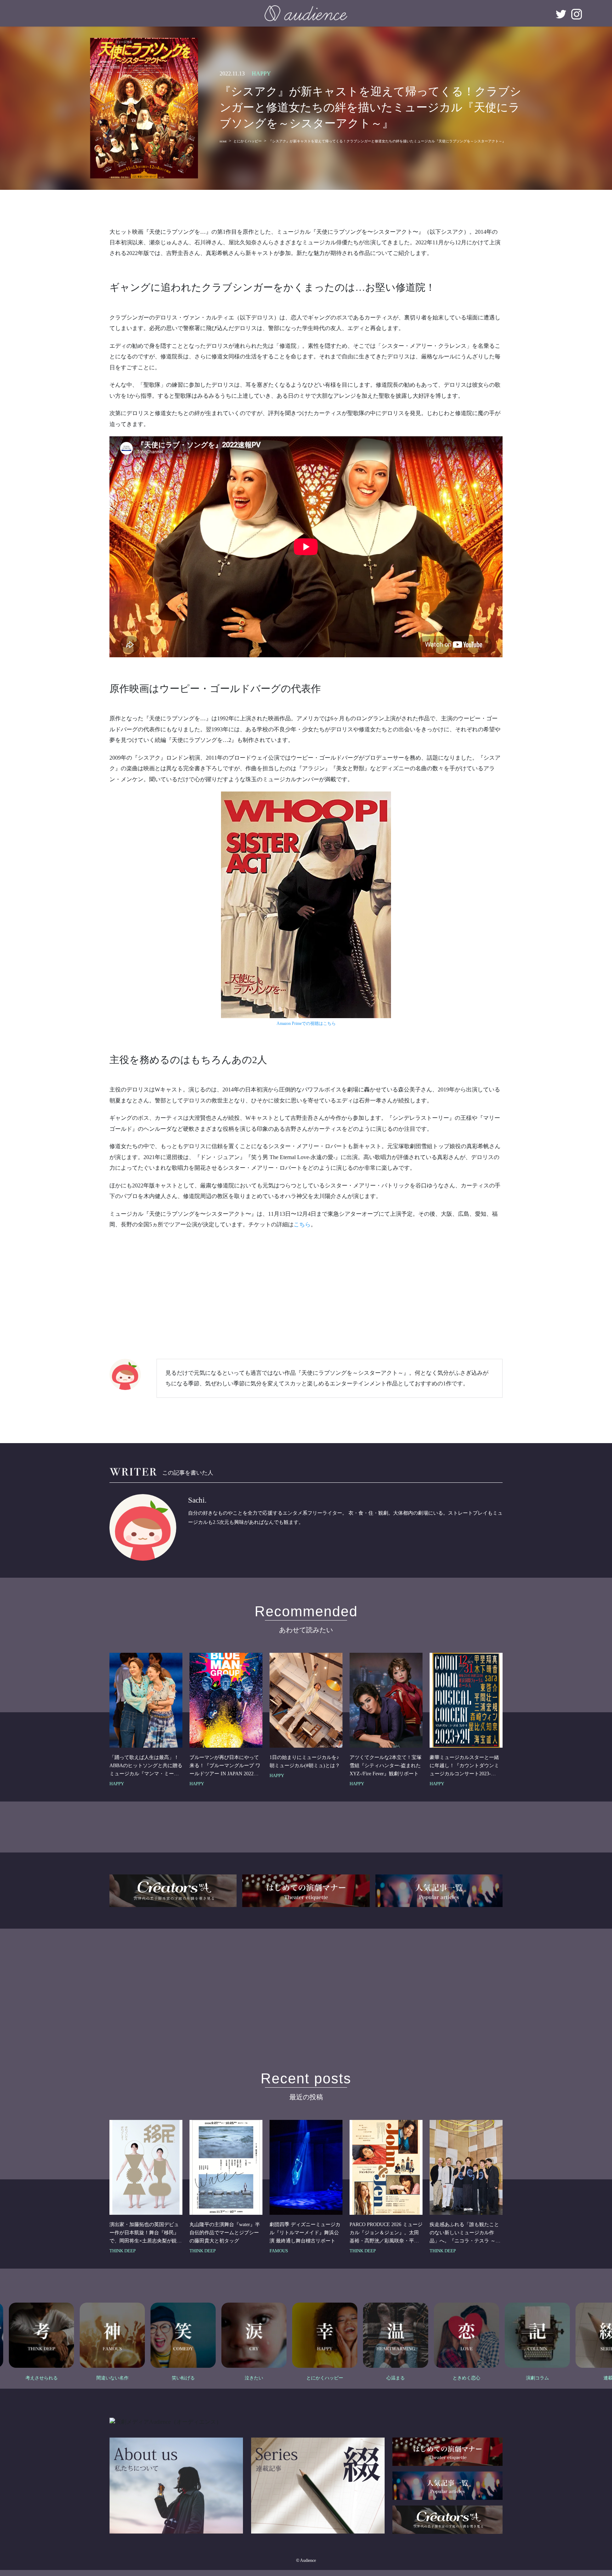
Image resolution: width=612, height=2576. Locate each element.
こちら (302, 1224)
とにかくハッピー (248, 141)
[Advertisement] (306, 1287)
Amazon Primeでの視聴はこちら (306, 1023)
